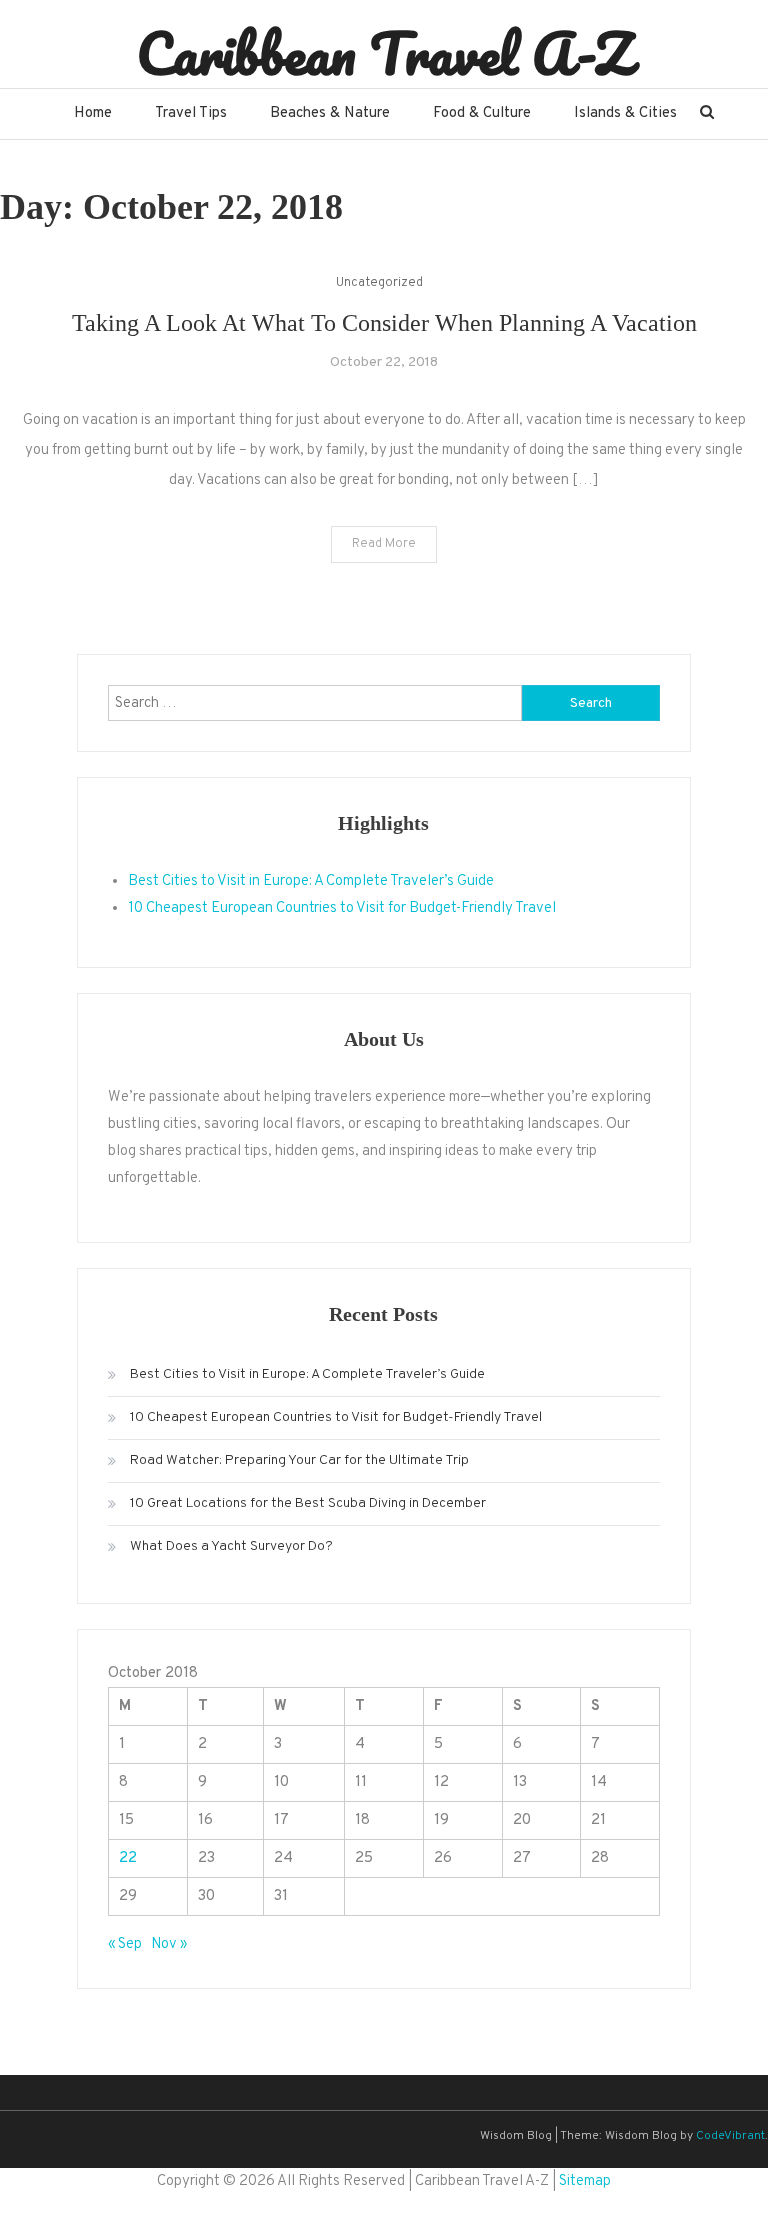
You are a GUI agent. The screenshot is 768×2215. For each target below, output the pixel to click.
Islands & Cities (625, 113)
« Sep (125, 1944)
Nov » (169, 1944)
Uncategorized (379, 283)
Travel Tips (191, 113)
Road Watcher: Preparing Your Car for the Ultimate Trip (299, 1460)
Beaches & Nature (330, 113)
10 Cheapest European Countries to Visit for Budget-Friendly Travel (342, 908)
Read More (384, 544)
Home (93, 113)
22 (128, 1858)
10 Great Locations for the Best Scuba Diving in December (308, 1503)
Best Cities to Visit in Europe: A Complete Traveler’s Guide (311, 881)
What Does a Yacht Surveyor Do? (231, 1546)
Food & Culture (482, 113)
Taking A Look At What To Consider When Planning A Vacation (384, 323)
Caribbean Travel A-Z (384, 53)
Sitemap (585, 2181)
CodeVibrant (730, 2136)
